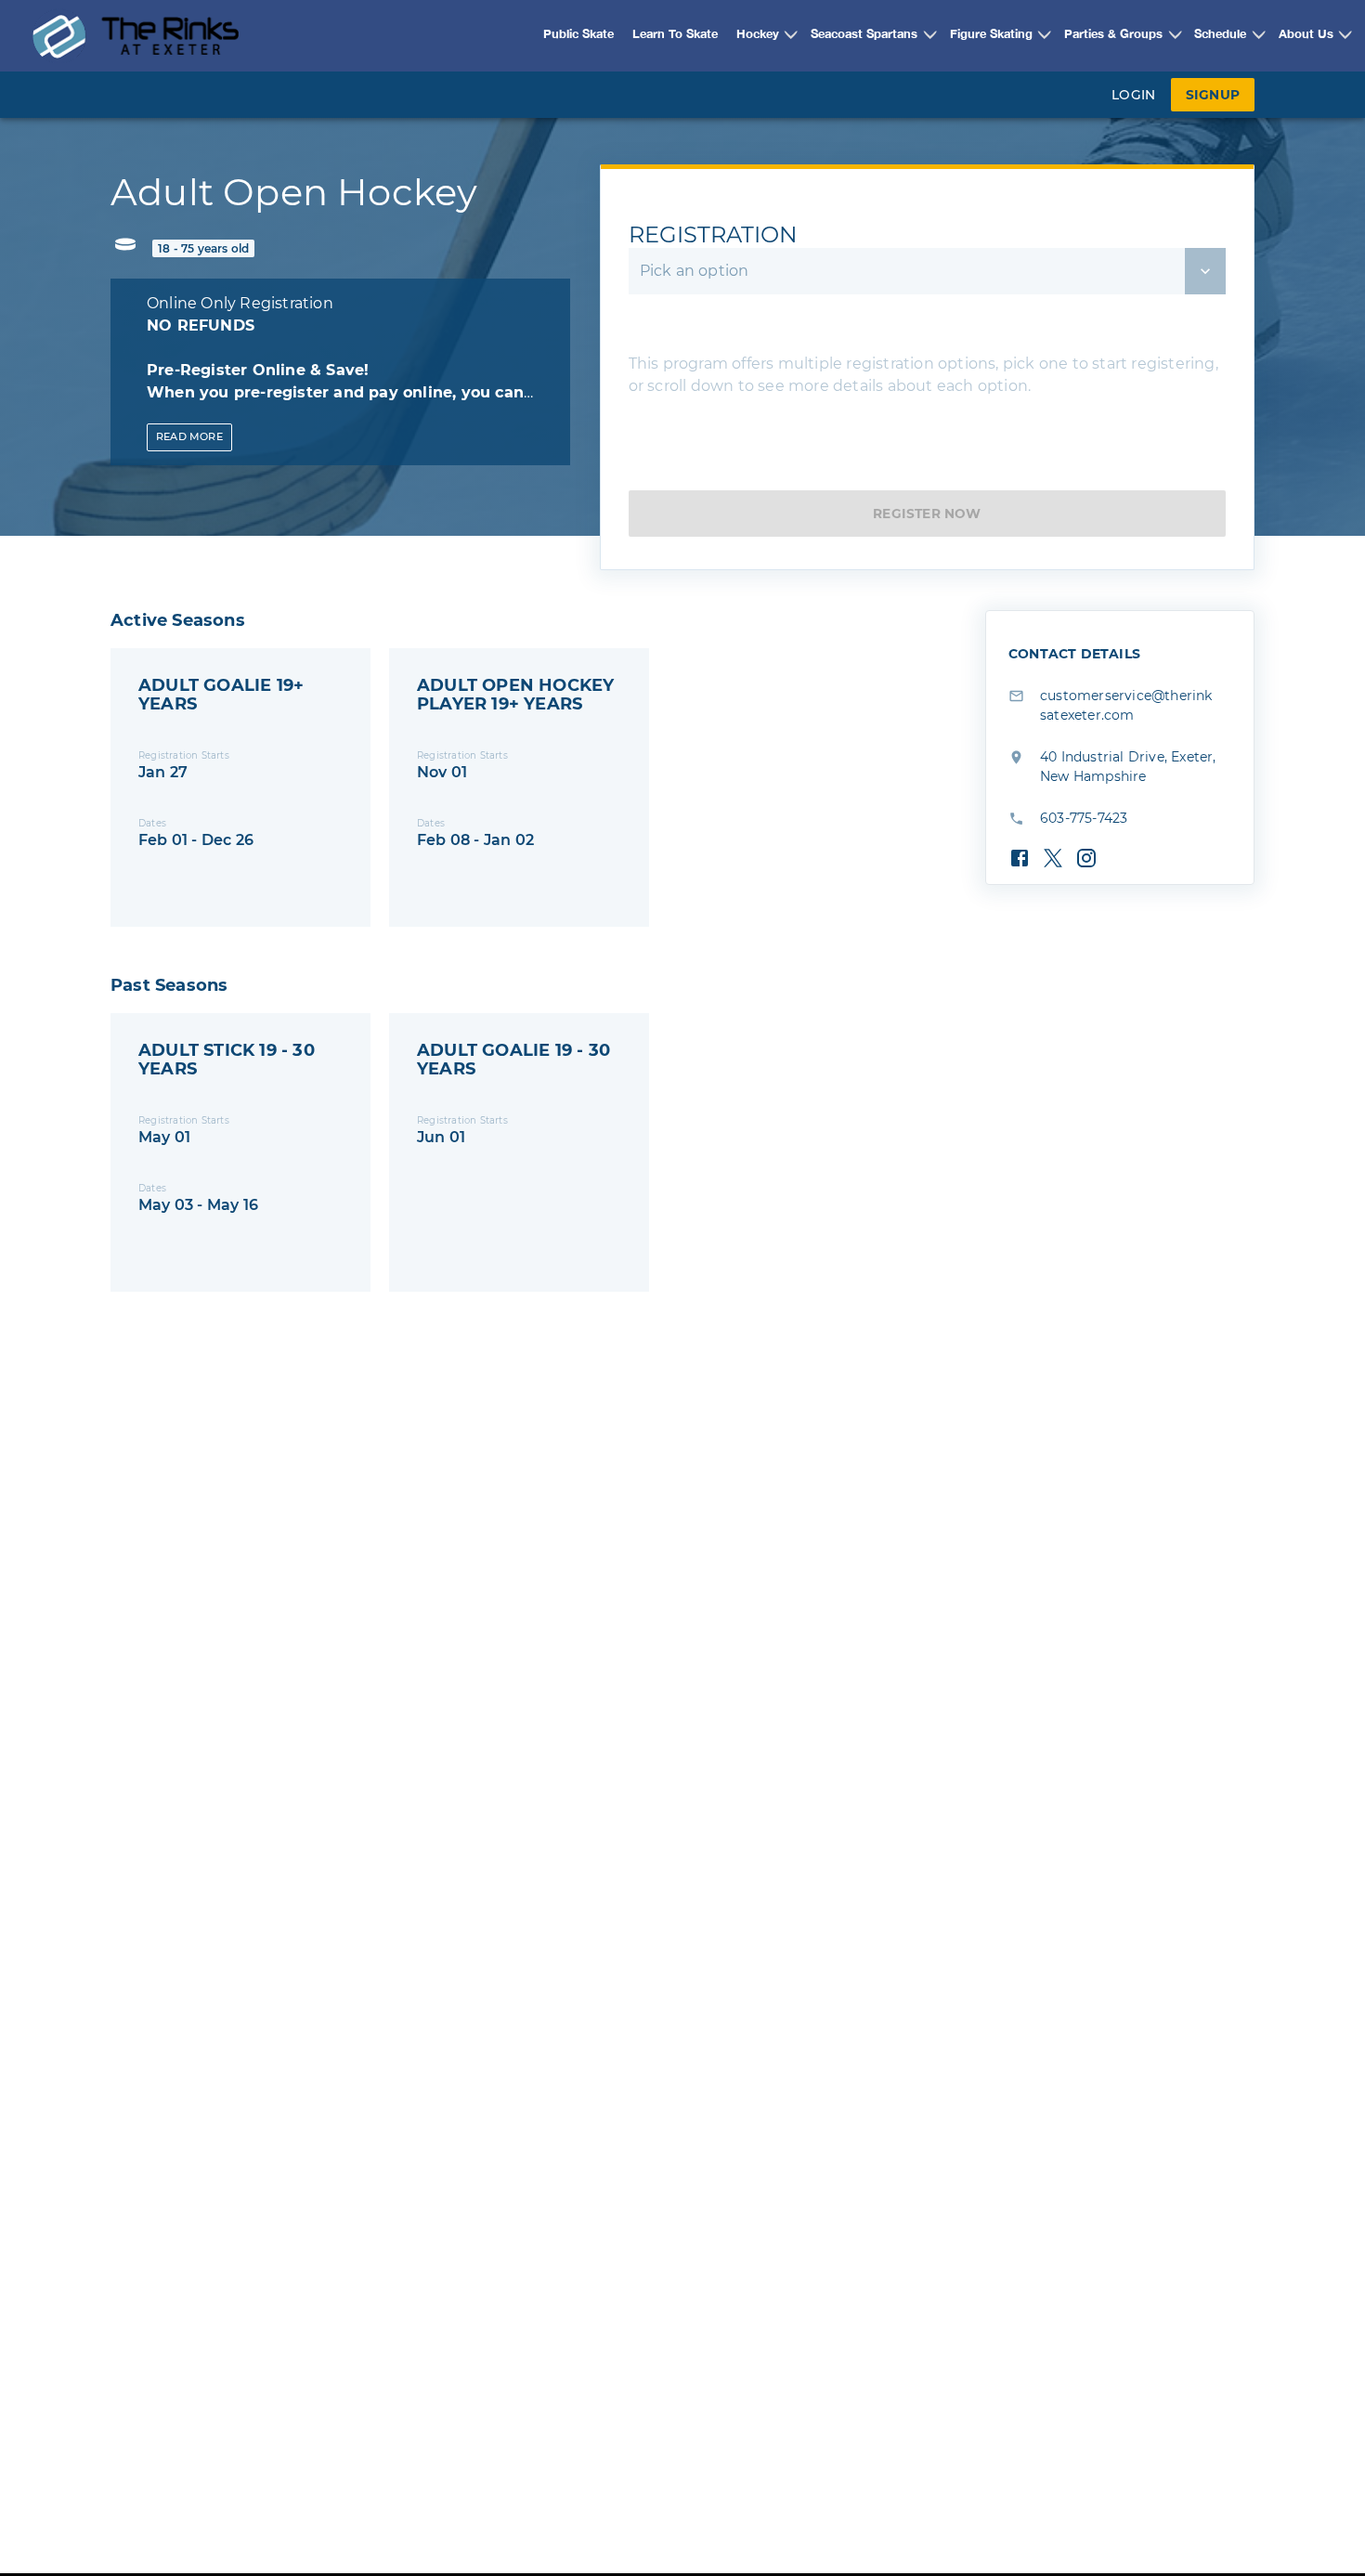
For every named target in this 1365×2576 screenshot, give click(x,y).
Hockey (758, 34)
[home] (136, 36)
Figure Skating (991, 34)
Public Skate (578, 34)
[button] (760, 36)
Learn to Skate (675, 34)
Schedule (1220, 34)
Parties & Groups (1113, 34)
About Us (1306, 34)
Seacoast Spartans (864, 34)
